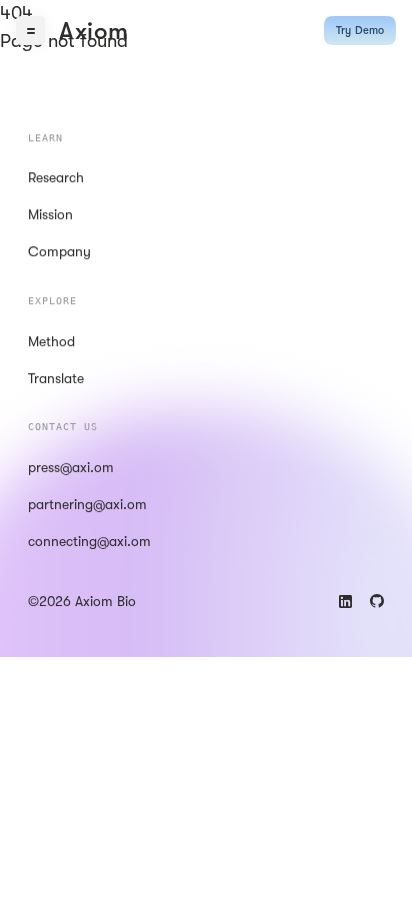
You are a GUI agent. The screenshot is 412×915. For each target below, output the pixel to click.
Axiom (94, 31)
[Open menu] (30, 30)
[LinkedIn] (345, 601)
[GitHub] (377, 601)
